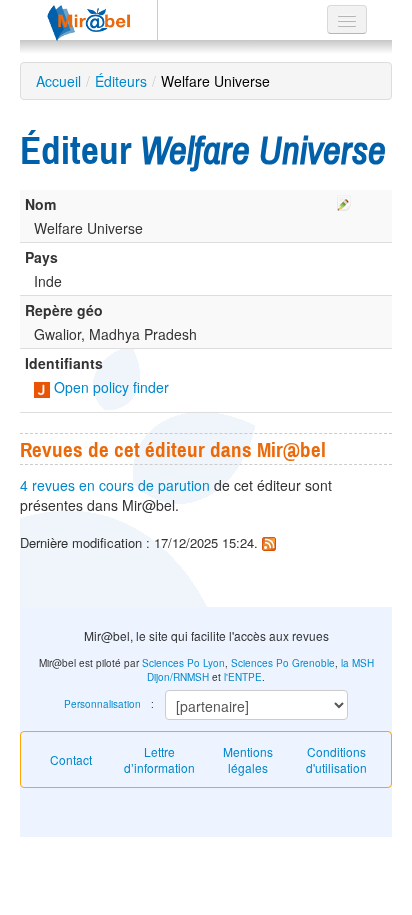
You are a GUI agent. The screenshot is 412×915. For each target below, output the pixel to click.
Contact (71, 759)
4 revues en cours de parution (115, 485)
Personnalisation (102, 704)
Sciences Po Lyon (183, 663)
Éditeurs (121, 81)
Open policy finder (109, 387)
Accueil (58, 81)
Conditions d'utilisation (336, 759)
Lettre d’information (159, 759)
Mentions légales (248, 759)
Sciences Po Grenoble (283, 663)
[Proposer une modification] (344, 200)
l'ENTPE (243, 677)
